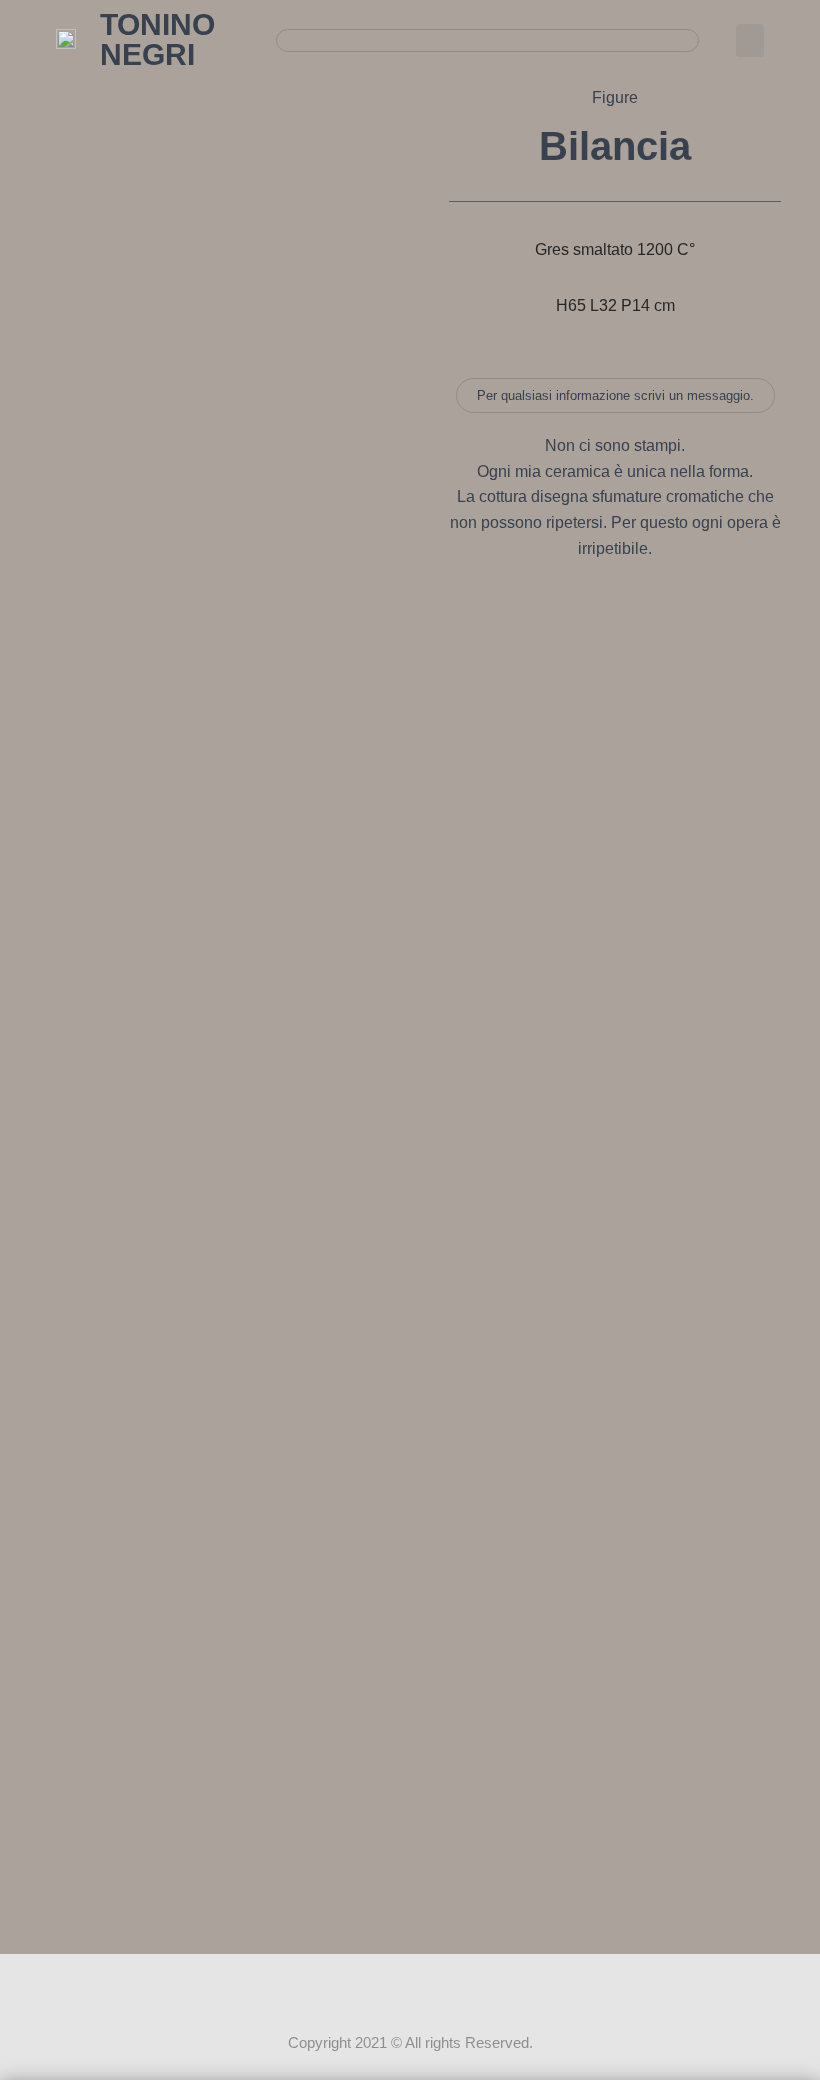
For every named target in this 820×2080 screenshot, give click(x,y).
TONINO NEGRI (157, 39)
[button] (750, 40)
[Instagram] (410, 1992)
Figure (615, 97)
